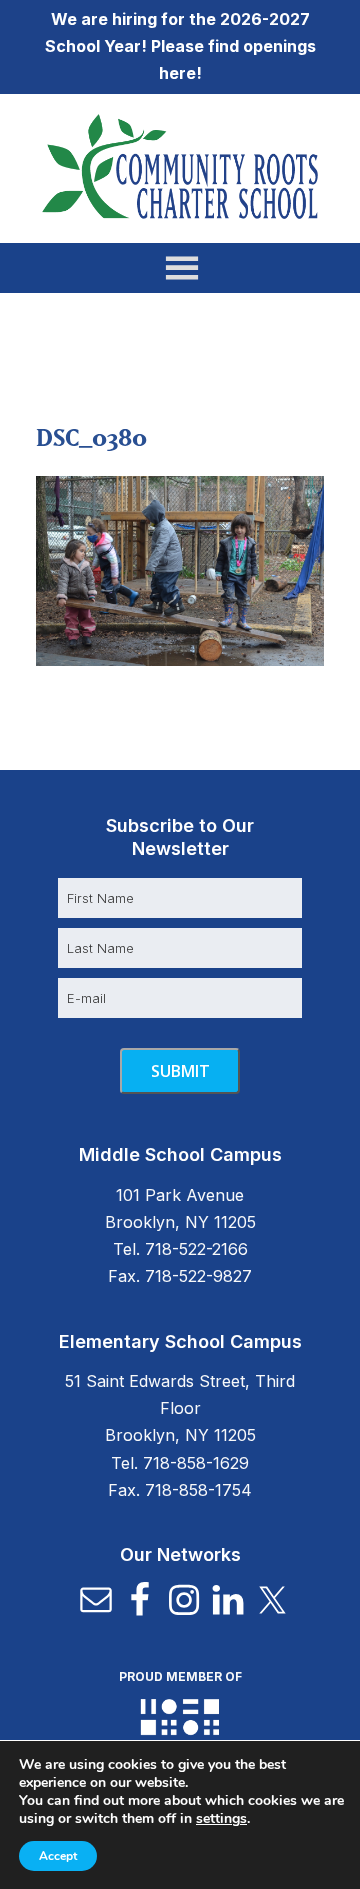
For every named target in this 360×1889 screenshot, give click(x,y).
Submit (180, 1071)
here (177, 73)
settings (221, 1819)
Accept (58, 1856)
